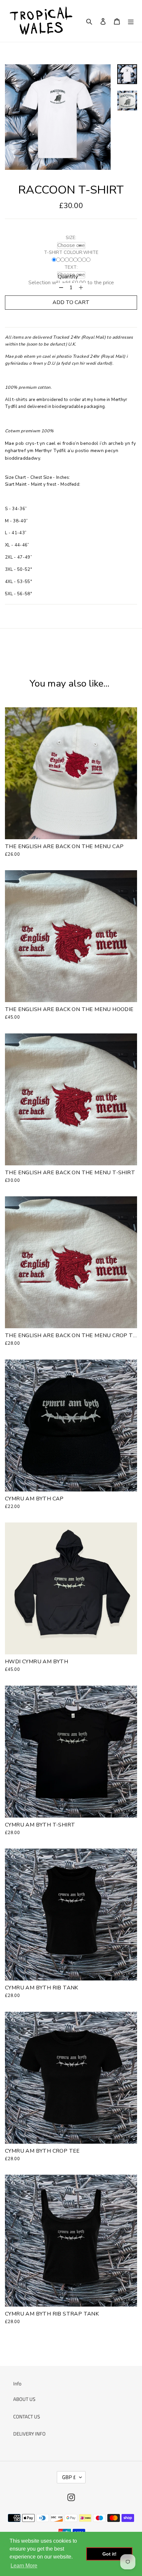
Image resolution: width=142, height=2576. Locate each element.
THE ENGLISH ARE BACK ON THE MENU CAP (64, 846)
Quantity (68, 277)
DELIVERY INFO (29, 2434)
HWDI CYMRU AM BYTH (36, 1662)
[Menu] (131, 21)
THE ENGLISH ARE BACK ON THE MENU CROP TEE (72, 1335)
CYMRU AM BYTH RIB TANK (42, 1988)
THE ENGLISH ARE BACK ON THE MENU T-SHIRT (70, 1173)
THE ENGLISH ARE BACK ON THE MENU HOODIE (69, 1009)
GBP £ (69, 2477)
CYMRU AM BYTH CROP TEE (42, 2151)
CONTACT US (27, 2417)
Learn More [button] (24, 2566)
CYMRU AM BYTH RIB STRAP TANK (52, 2314)
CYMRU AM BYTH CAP (34, 1499)
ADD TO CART (71, 302)
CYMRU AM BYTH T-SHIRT (40, 1825)
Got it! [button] (109, 2554)
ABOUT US (24, 2399)
